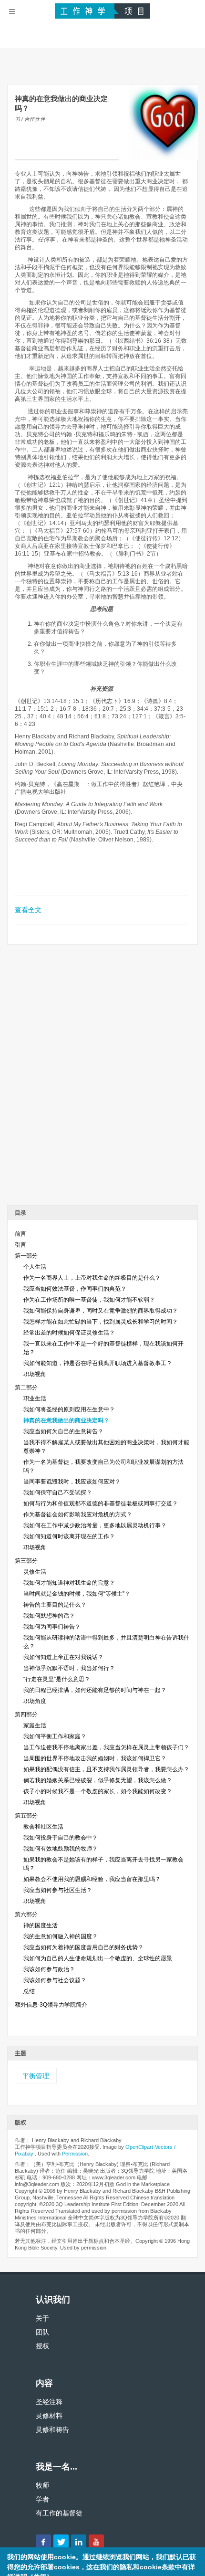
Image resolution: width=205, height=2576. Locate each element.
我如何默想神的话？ (49, 1616)
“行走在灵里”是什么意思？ (57, 1679)
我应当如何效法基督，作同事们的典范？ (75, 1289)
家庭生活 (35, 1725)
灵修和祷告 (52, 2429)
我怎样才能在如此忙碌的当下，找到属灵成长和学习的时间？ (101, 1322)
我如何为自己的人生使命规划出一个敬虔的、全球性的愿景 (98, 1958)
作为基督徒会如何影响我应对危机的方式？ (78, 1514)
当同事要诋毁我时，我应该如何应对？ (72, 1482)
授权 (42, 2346)
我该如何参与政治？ (49, 1969)
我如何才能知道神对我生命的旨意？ (69, 1583)
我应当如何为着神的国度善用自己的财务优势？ (83, 1947)
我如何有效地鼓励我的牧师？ (61, 1849)
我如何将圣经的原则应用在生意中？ (69, 1409)
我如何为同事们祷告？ (52, 1627)
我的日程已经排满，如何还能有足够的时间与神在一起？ (95, 1690)
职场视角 (35, 1374)
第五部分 (26, 1816)
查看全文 (28, 910)
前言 (20, 1234)
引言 (20, 1245)
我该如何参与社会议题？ (55, 1980)
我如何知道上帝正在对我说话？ (63, 1657)
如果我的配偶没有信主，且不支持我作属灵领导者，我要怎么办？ (106, 1769)
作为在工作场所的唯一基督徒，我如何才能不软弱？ (89, 1300)
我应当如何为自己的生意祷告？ (63, 1431)
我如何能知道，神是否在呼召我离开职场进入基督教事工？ (98, 1363)
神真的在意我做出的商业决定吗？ (66, 1420)
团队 (42, 2332)
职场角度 (35, 1701)
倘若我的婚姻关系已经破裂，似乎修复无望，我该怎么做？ (98, 1780)
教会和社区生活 (43, 1827)
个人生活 (35, 1267)
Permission (75, 2154)
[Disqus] (102, 1078)
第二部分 (26, 1388)
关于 (42, 2318)
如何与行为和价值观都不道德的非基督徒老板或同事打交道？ (101, 1504)
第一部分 (26, 1256)
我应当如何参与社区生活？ (58, 1890)
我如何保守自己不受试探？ (58, 1493)
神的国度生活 (41, 1925)
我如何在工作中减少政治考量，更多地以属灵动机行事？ (95, 1525)
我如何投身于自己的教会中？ (61, 1838)
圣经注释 (49, 2402)
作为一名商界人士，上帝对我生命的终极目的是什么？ (92, 1278)
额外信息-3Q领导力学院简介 (51, 2005)
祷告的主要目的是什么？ (55, 1605)
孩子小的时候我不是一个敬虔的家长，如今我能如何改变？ (98, 1791)
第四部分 (26, 1714)
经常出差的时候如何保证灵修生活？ (69, 1333)
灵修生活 (35, 1572)
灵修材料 (49, 2416)
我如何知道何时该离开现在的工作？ (69, 1536)
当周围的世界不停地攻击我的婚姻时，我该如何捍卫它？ (95, 1758)
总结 (29, 1991)
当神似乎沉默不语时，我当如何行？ (69, 1668)
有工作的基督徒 (59, 2513)
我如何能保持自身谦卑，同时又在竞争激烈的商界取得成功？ (101, 1311)
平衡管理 (36, 2076)
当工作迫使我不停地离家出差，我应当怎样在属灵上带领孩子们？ (106, 1747)
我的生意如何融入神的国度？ (61, 1936)
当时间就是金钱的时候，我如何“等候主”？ (77, 1594)
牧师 (42, 2485)
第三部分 (26, 1561)
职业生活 (35, 1398)
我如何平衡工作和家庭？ (55, 1736)
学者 (42, 2499)
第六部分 (26, 1914)
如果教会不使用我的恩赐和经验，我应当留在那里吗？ (92, 1879)
